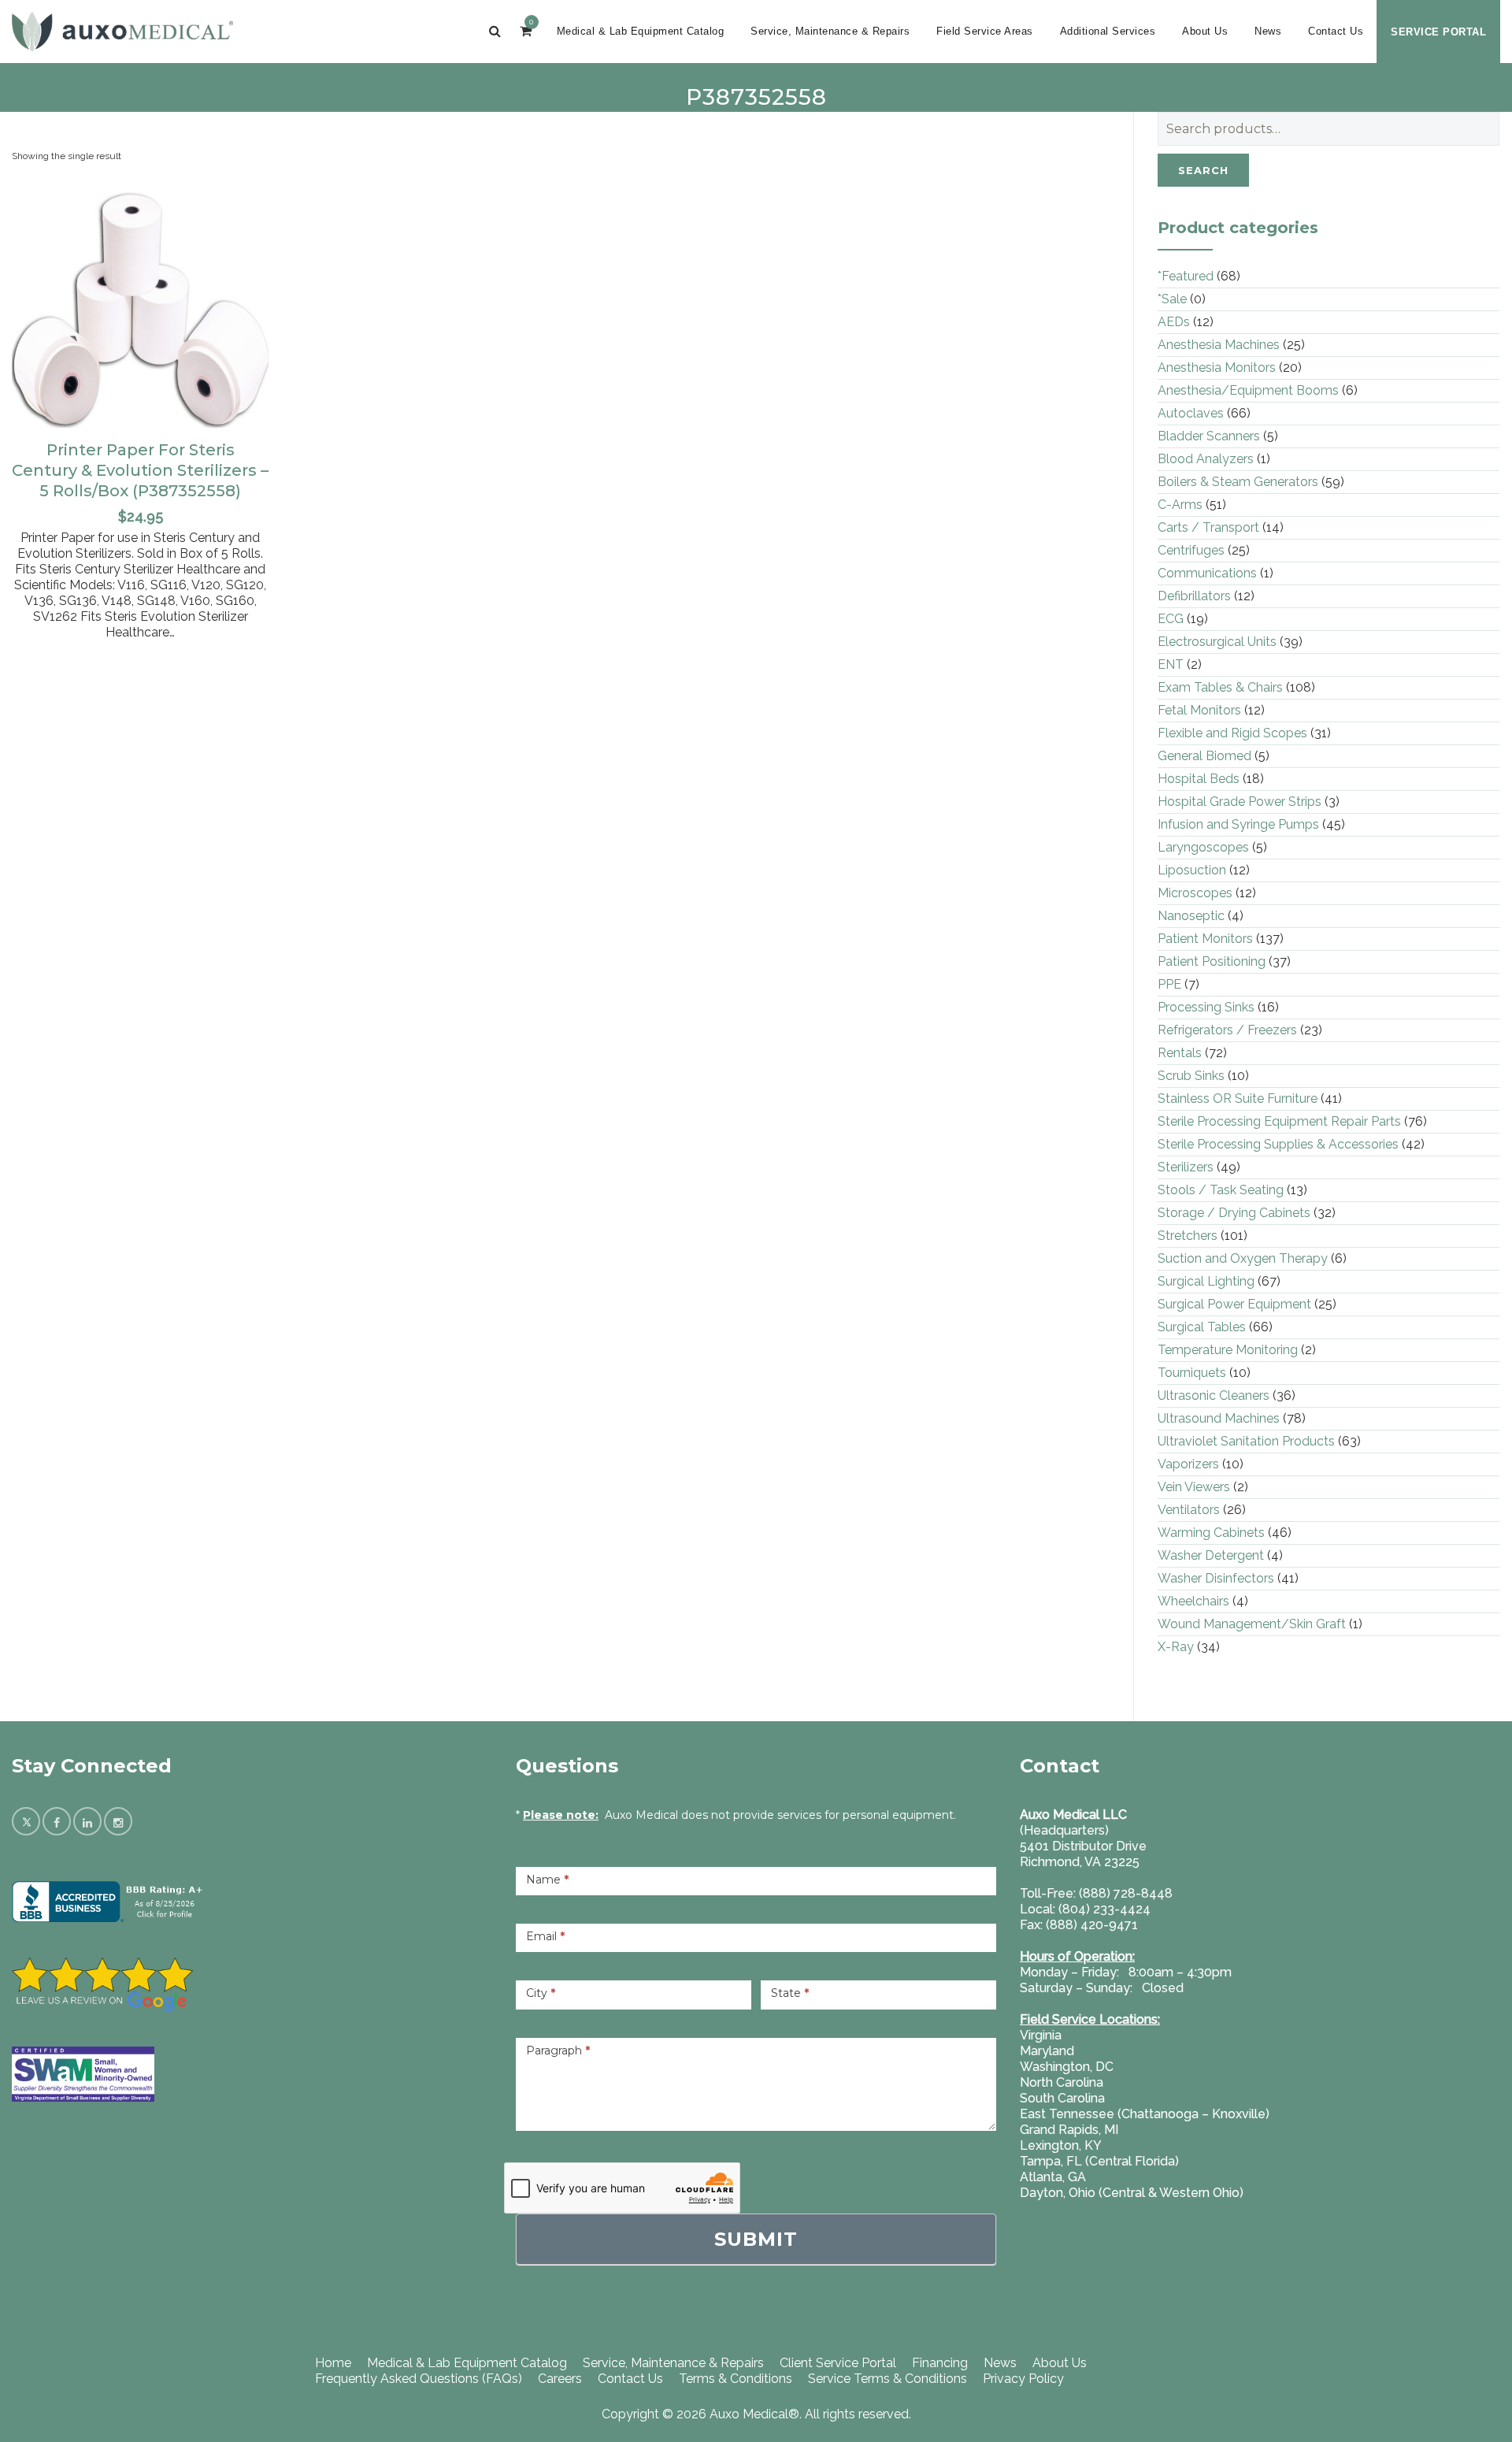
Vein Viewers (1194, 1487)
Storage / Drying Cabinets (1234, 1213)
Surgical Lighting (1206, 1281)
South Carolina (1062, 2098)
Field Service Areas (985, 31)
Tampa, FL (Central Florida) (1099, 2161)
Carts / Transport (1208, 527)
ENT (1171, 664)
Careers (560, 2379)
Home (333, 2363)
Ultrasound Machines (1219, 1418)
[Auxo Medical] (122, 32)
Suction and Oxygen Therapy (1243, 1258)
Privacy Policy (1023, 2379)
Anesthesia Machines (1219, 345)
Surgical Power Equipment (1234, 1304)
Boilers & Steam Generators (1238, 482)
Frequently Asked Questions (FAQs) (419, 2379)
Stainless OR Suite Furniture (1238, 1099)
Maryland (1047, 2051)
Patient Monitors (1205, 939)
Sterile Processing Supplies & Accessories (1278, 1144)
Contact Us (1336, 31)
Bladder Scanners (1209, 436)
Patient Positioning (1212, 961)
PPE (1169, 984)
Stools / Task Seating (1221, 1190)
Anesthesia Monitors (1217, 367)
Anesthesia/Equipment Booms (1248, 390)
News (1268, 31)
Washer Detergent (1211, 1555)
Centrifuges (1191, 550)
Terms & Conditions (736, 2379)
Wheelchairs (1193, 1601)
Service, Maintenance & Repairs (830, 31)
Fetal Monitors (1199, 710)
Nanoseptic (1191, 916)
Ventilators (1189, 1510)
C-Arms (1180, 505)
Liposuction (1192, 870)
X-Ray (1176, 1647)
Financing (940, 2363)
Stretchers (1188, 1236)
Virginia (1041, 2035)
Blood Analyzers (1206, 459)
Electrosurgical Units (1217, 642)
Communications (1207, 573)
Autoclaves (1191, 413)
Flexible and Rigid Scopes (1232, 733)
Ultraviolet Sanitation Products (1246, 1441)
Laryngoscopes (1203, 847)
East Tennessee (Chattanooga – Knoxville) (1145, 2114)
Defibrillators (1194, 596)
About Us (1205, 31)
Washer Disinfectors (1216, 1578)
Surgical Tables (1202, 1327)
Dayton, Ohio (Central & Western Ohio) (1132, 2193)
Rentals (1180, 1053)
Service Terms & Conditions (888, 2379)
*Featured (1186, 276)
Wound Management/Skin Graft (1252, 1624)
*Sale (1172, 299)
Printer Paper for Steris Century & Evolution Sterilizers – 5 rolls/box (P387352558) (140, 470)
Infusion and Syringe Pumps (1238, 824)
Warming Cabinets (1211, 1533)
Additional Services (1108, 31)
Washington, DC (1067, 2067)
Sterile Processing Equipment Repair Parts (1279, 1121)
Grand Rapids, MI (1069, 2130)
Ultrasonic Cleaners (1214, 1395)
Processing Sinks (1206, 1007)
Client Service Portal (838, 2363)
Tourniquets (1192, 1373)
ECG (1171, 619)
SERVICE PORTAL (1438, 32)
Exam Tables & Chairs (1220, 687)
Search (1203, 170)
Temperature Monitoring (1228, 1350)
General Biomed (1204, 756)
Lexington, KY (1061, 2145)
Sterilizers (1186, 1167)
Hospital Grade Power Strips (1240, 802)
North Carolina (1062, 2082)
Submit (756, 2239)
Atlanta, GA (1053, 2177)
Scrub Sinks (1191, 1076)
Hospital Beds (1199, 779)
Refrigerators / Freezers (1227, 1030)
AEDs (1174, 322)
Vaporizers (1188, 1464)
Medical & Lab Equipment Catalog (641, 31)
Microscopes (1195, 893)
